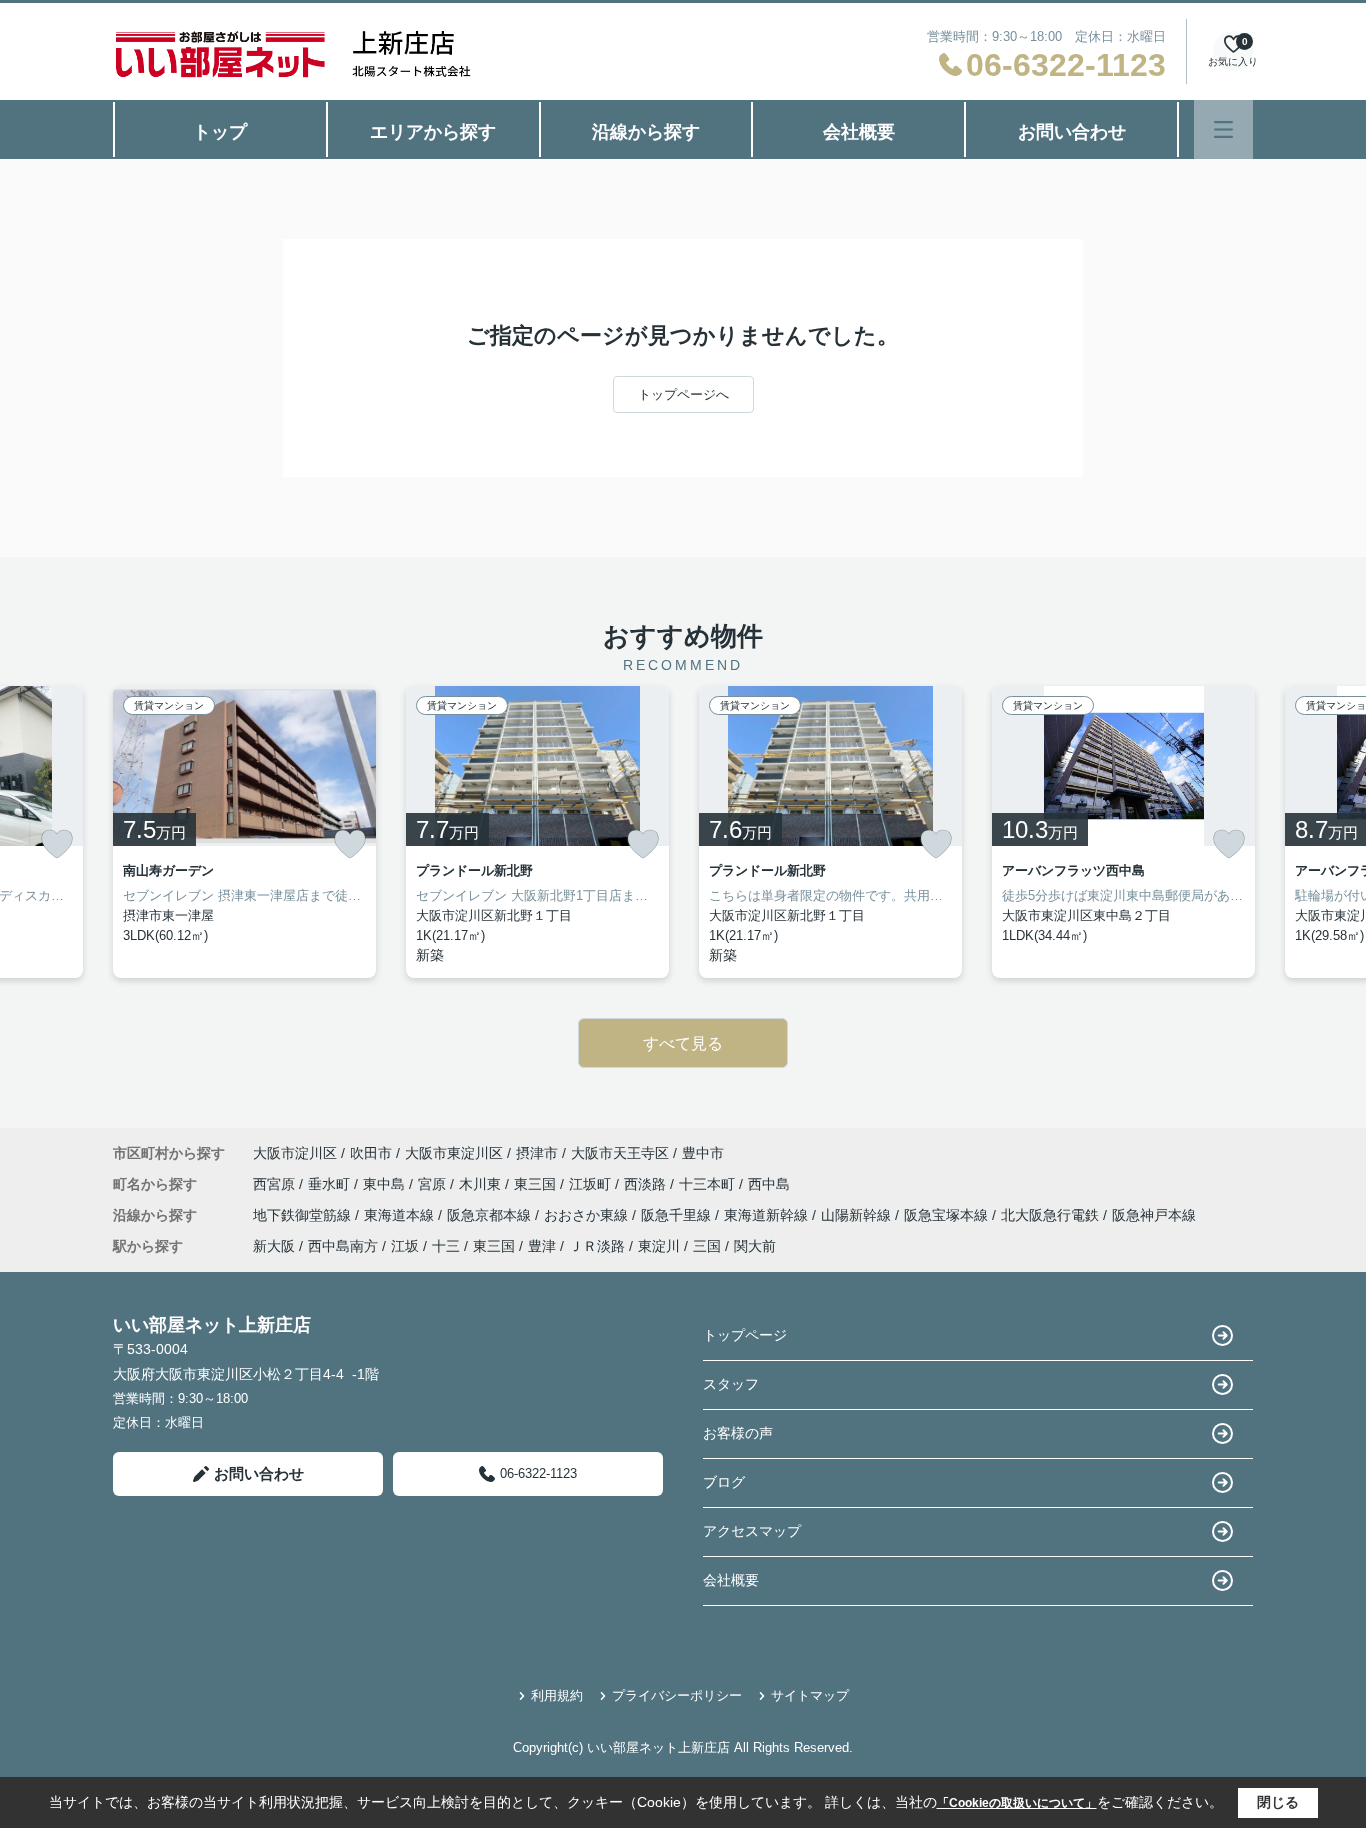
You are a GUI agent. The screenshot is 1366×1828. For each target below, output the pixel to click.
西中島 (769, 1184)
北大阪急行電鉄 (1052, 1215)
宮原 (434, 1184)
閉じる (1278, 1802)
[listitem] (244, 832)
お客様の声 (738, 1433)
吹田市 (371, 1153)
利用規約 (557, 1695)
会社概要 (859, 132)
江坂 (405, 1246)
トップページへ (683, 394)
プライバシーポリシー (677, 1695)
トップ (220, 132)
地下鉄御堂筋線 (304, 1215)
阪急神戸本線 (1154, 1215)
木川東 (482, 1184)
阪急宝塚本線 (948, 1215)
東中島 (386, 1184)
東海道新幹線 (768, 1215)
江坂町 (592, 1184)
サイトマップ (810, 1695)
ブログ (724, 1482)
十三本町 (709, 1184)
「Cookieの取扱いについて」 (1017, 1803)
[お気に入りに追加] (57, 844)
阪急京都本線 (491, 1215)
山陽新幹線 (858, 1215)
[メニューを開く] (1223, 129)
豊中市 (703, 1153)
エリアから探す (433, 132)
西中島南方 (343, 1246)
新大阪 (274, 1246)
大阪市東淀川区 (454, 1153)
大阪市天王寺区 (620, 1153)
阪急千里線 (678, 1215)
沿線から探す (646, 132)
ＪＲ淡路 (597, 1246)
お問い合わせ (1072, 132)
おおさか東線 (588, 1215)
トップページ (745, 1335)
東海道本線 (401, 1215)
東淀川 (659, 1246)
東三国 (537, 1184)
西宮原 (276, 1184)
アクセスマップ (752, 1531)
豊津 (542, 1246)
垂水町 (331, 1184)
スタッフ (731, 1384)
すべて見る (683, 1043)
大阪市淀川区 (295, 1153)
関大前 (755, 1246)
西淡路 (647, 1184)
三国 (707, 1246)
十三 (446, 1246)
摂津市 (537, 1153)
